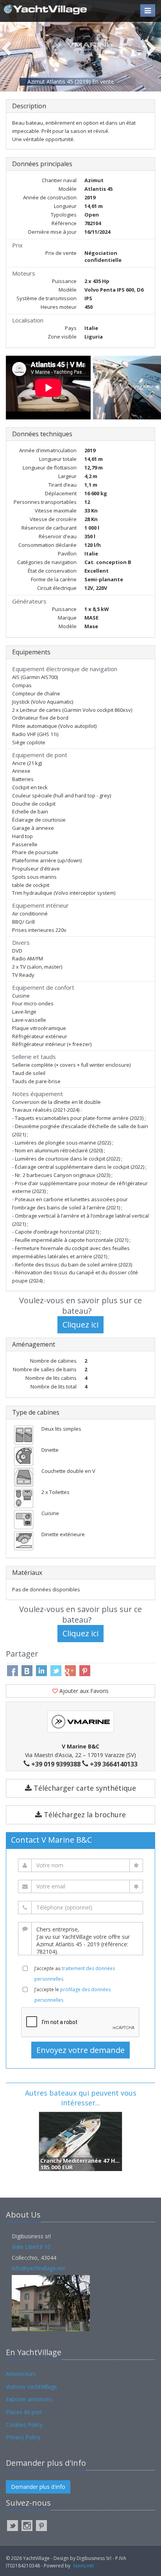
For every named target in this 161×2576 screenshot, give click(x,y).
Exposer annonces (29, 2399)
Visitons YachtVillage (31, 2387)
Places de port (24, 2412)
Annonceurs (21, 2374)
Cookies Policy (24, 2425)
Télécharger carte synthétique (84, 1788)
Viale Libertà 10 (31, 2247)
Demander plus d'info (38, 2487)
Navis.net (84, 2566)
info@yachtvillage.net (38, 2268)
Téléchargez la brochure (84, 1815)
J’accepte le (72, 1995)
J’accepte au (75, 1974)
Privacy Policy (23, 2437)
